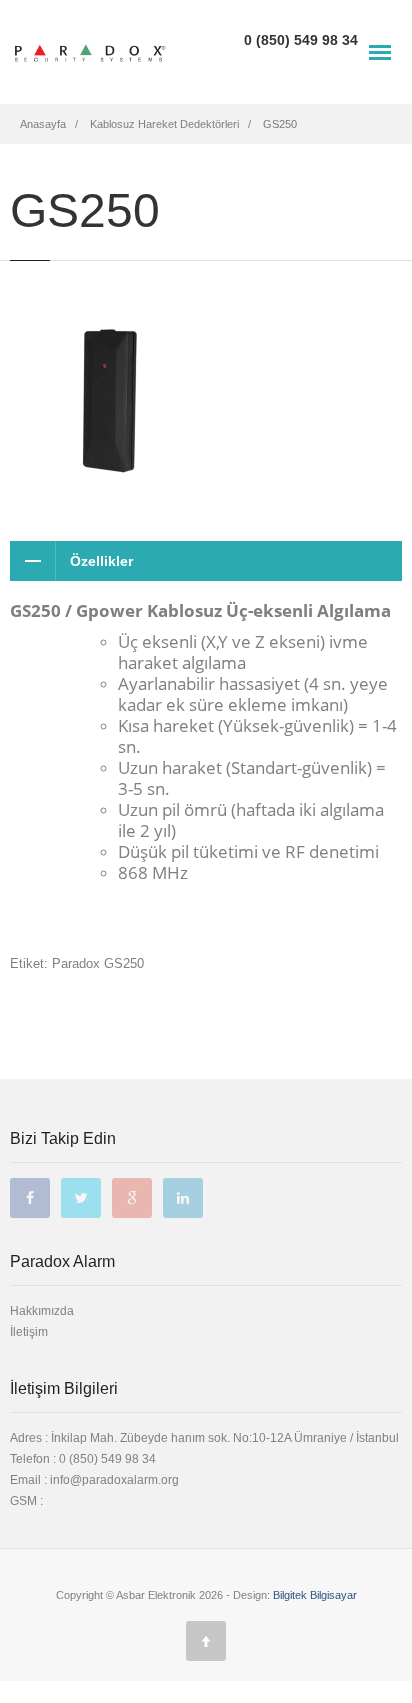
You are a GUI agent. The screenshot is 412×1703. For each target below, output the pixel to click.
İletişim (29, 1332)
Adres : (204, 1438)
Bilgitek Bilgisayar (315, 1595)
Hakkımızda (42, 1311)
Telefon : (83, 1459)
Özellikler (101, 561)
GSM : (26, 1501)
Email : (30, 1480)
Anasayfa (43, 124)
